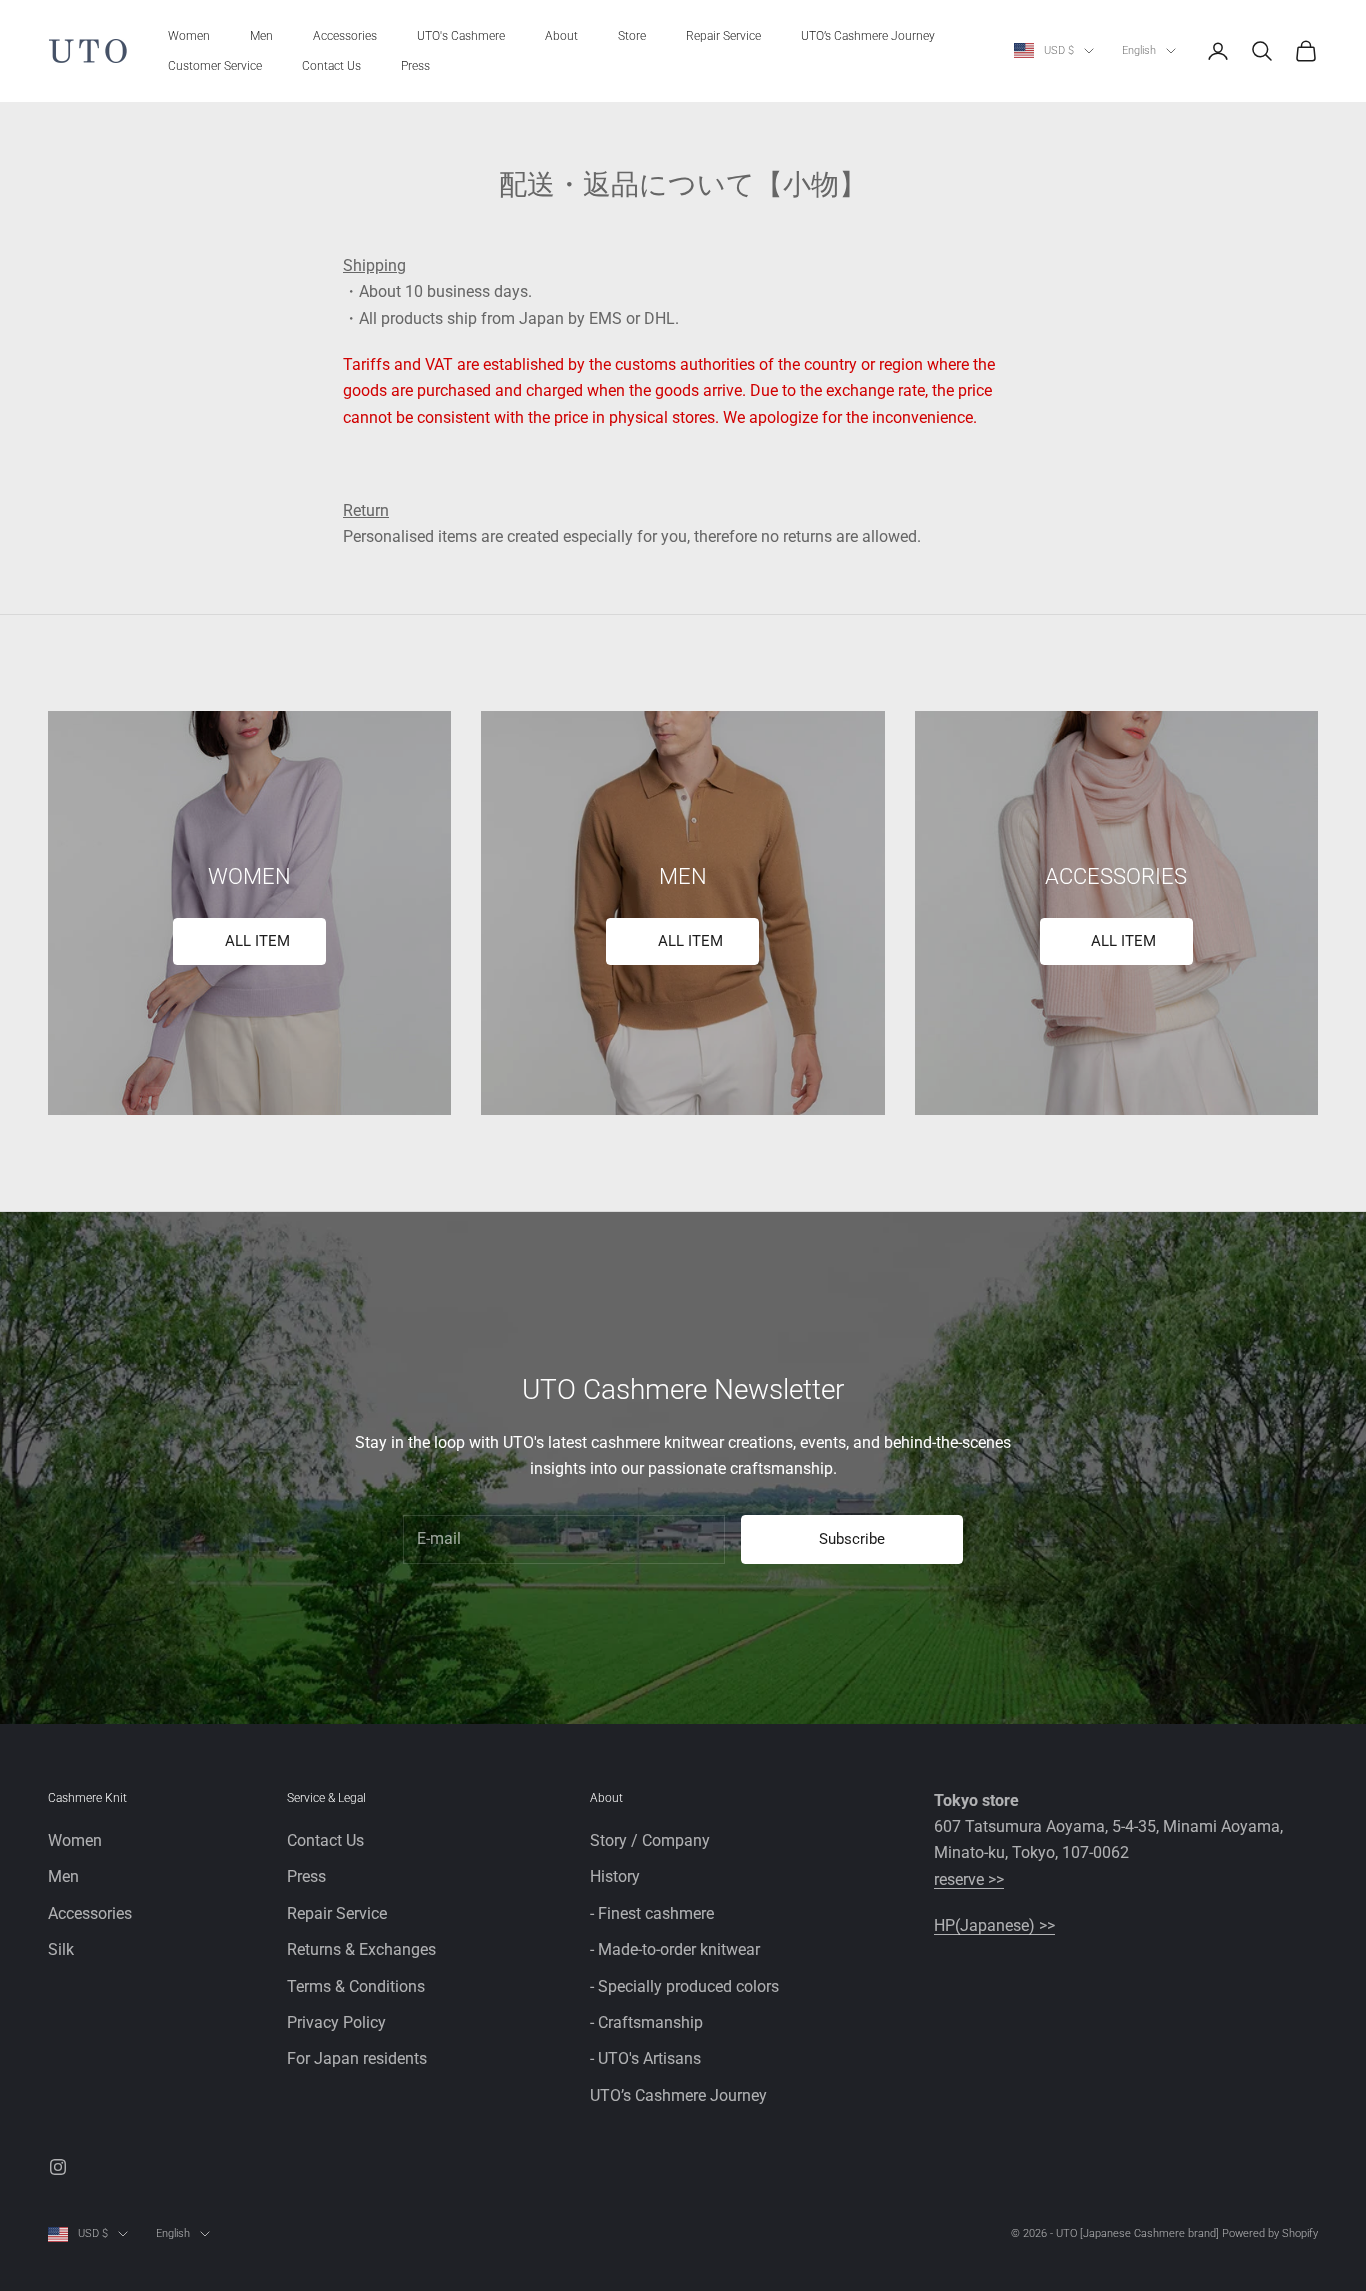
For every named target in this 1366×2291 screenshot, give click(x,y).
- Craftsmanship (646, 2022)
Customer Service (215, 66)
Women (189, 36)
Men (261, 36)
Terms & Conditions (356, 1986)
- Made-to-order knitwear (675, 1949)
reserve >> (969, 1879)
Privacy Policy (336, 2022)
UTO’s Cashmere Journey (868, 36)
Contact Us (331, 66)
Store (632, 36)
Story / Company (650, 1840)
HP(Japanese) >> (994, 1925)
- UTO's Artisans (645, 2058)
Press (415, 66)
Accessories (345, 36)
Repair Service (723, 36)
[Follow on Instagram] (58, 2167)
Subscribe (852, 1539)
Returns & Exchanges (361, 1949)
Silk (61, 1949)
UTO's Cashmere (461, 36)
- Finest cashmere (652, 1913)
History (615, 1876)
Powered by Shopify (1270, 2233)
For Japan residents (357, 2058)
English (1139, 50)
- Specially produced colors (684, 1986)
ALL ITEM (257, 941)
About (561, 36)
